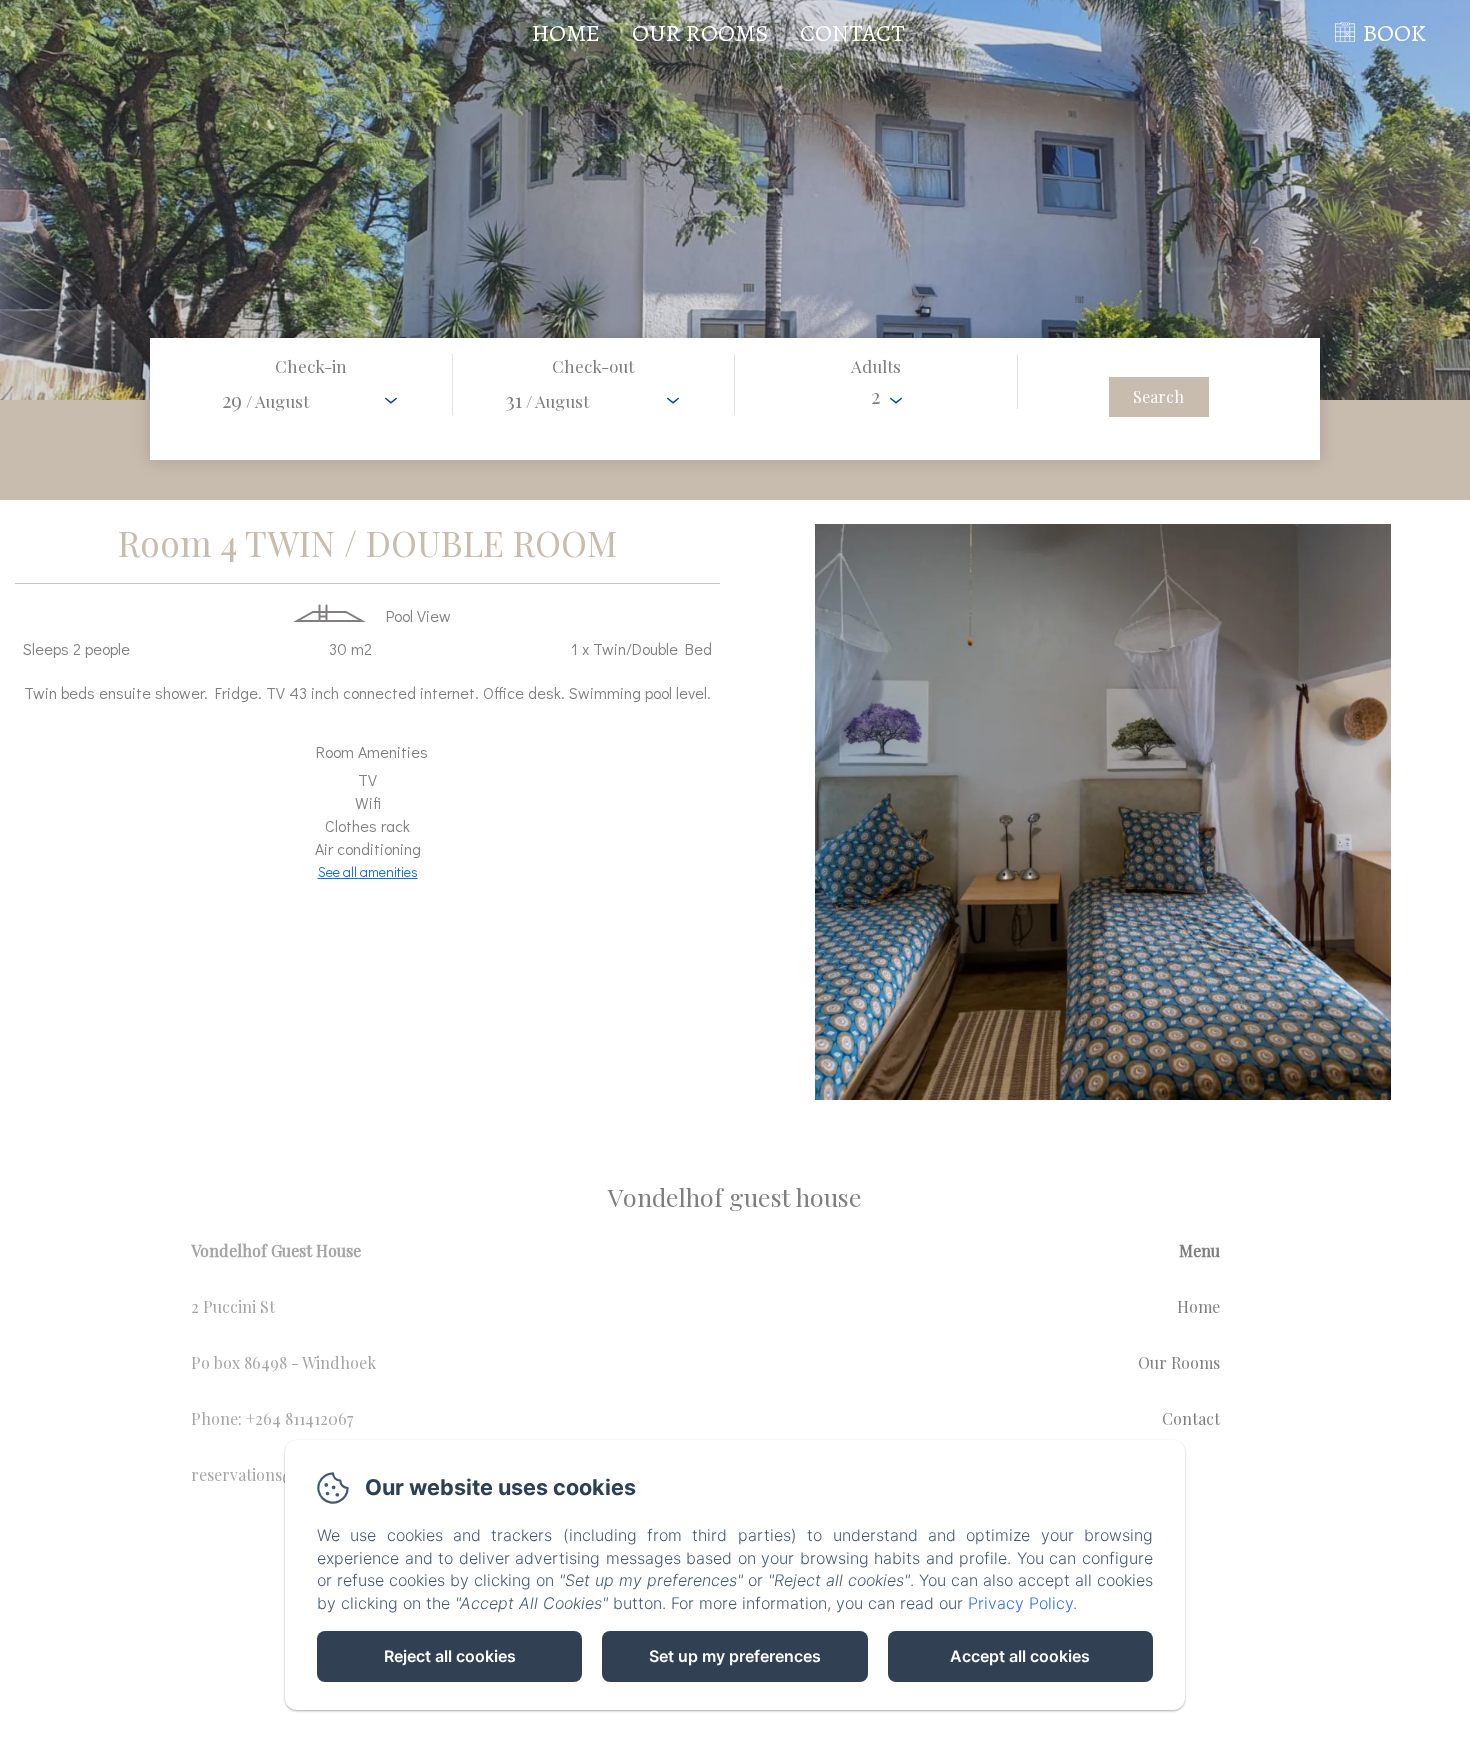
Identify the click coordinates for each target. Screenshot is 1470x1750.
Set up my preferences (735, 1656)
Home (566, 33)
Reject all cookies (450, 1656)
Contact (852, 33)
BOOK (1394, 33)
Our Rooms (700, 33)
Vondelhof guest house (735, 1196)
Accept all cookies (1020, 1656)
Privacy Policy (1020, 1603)
